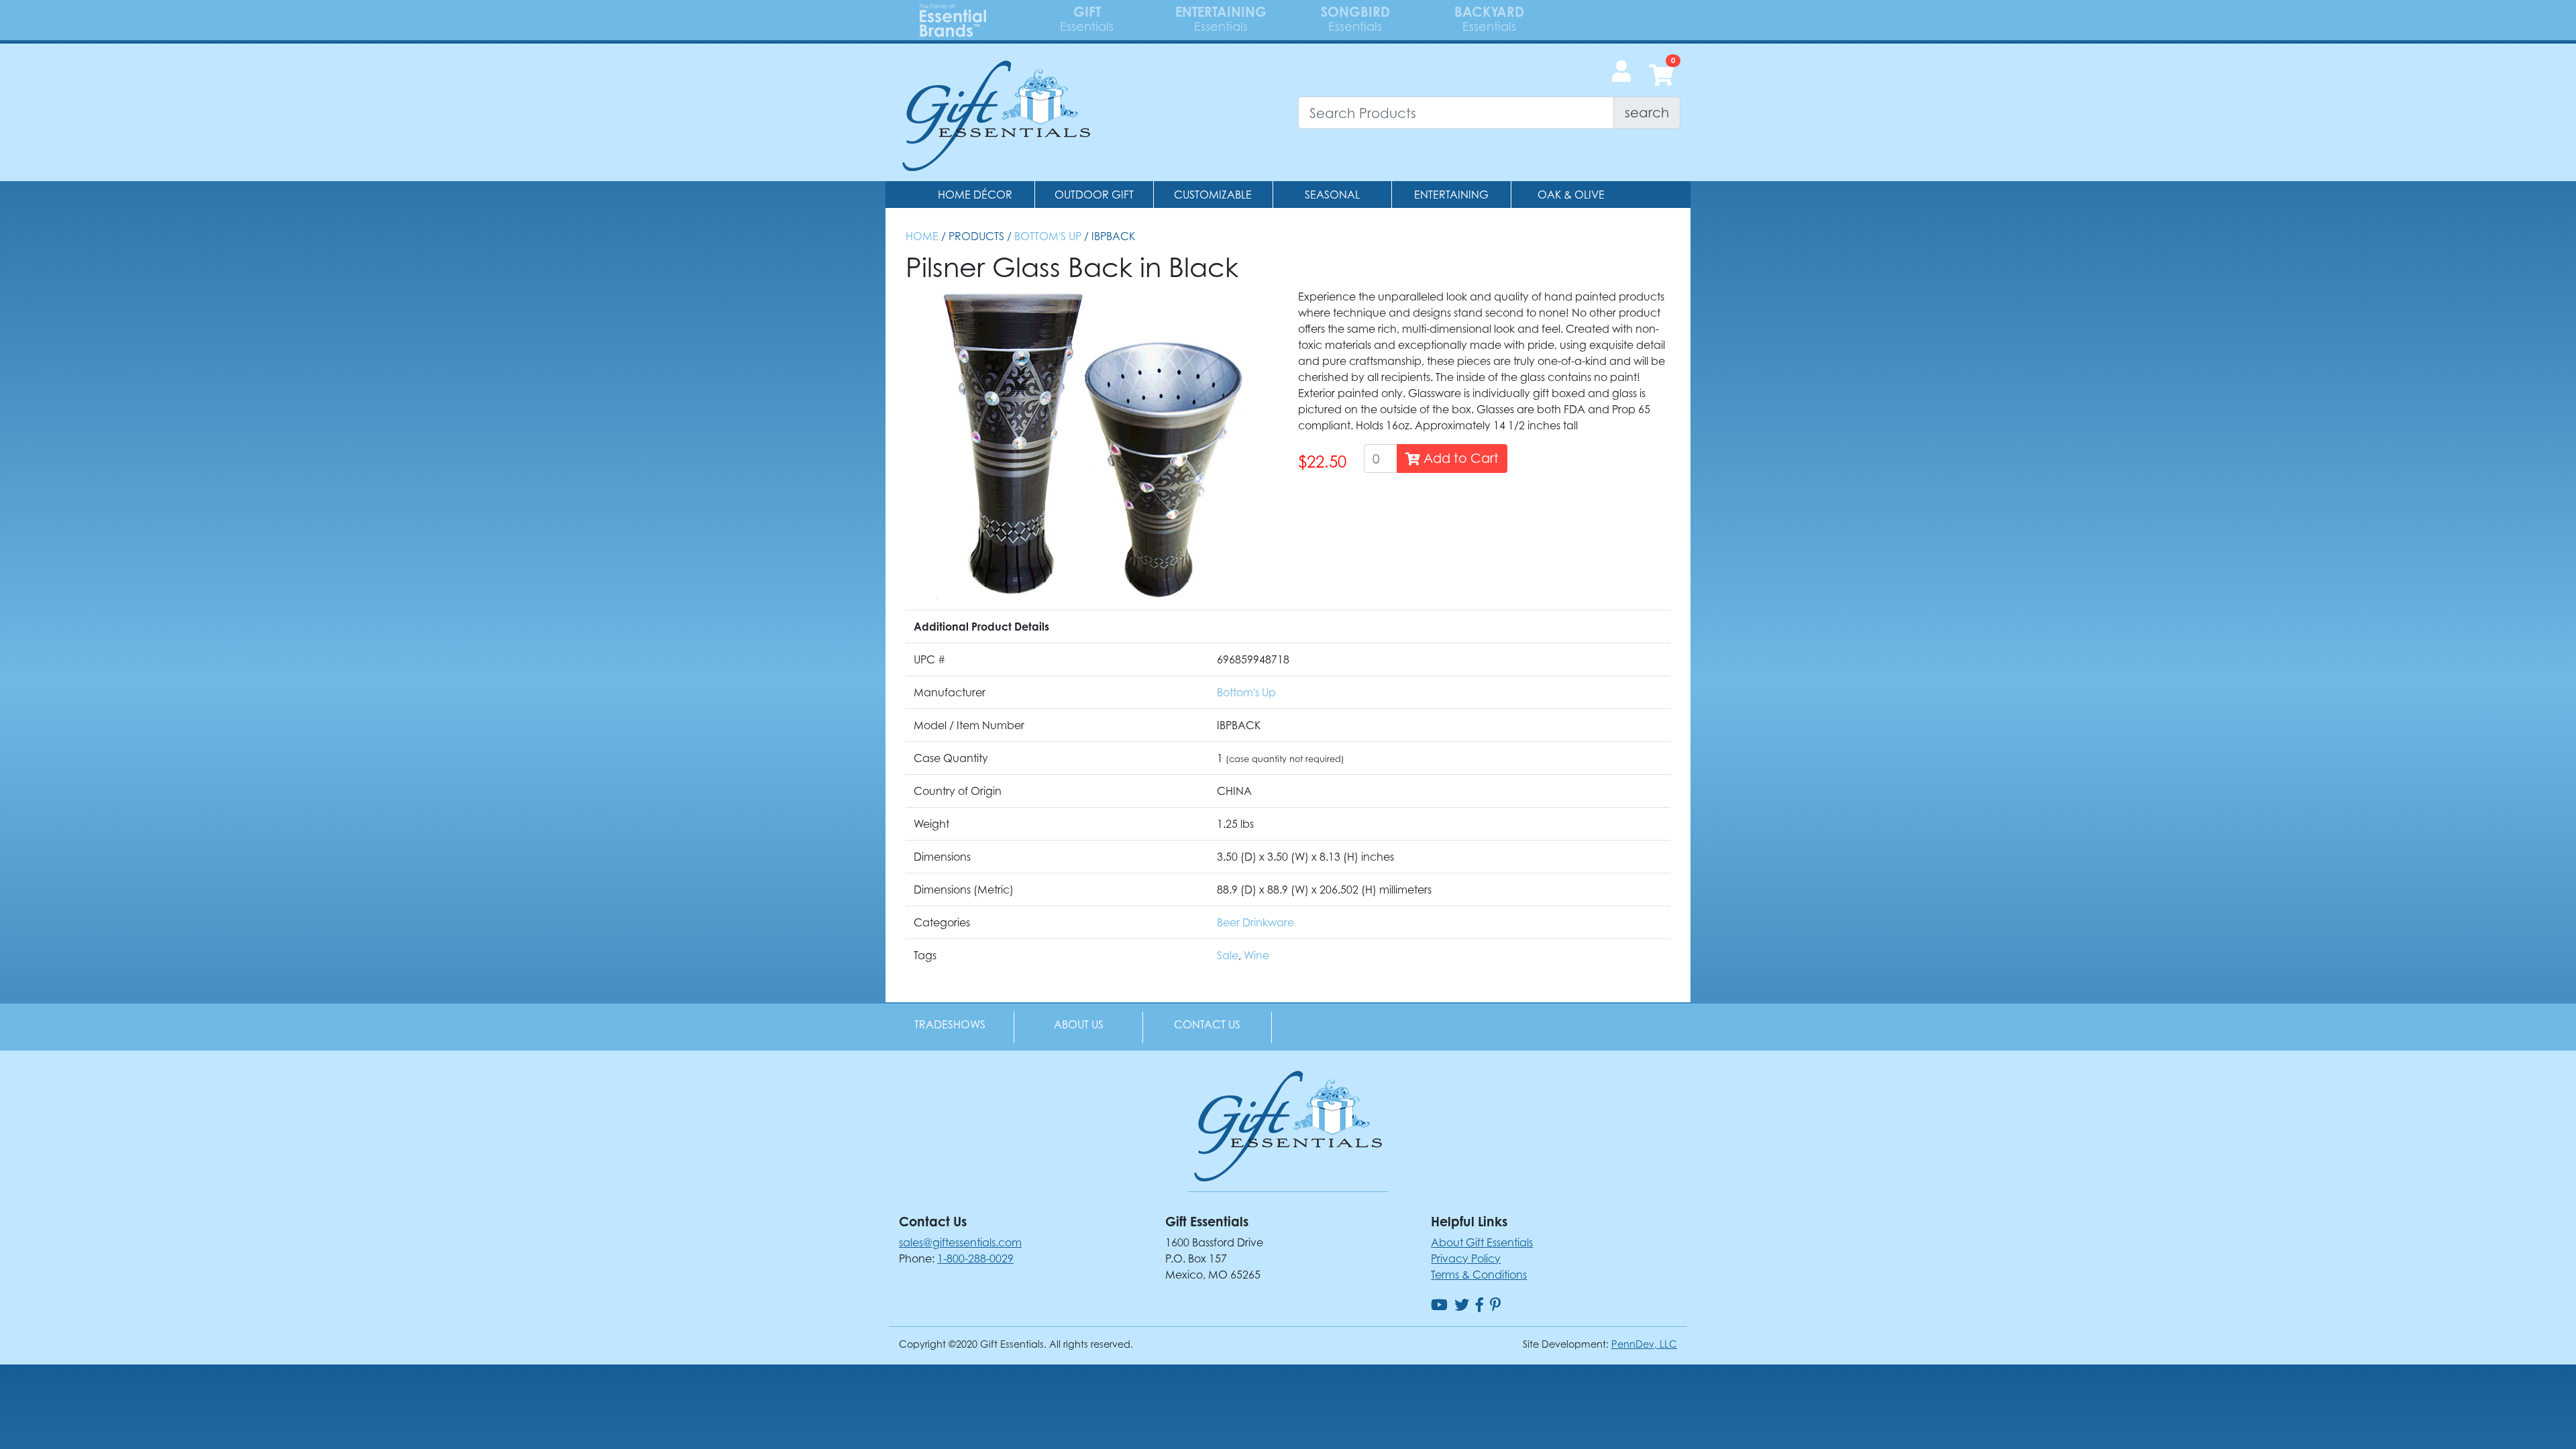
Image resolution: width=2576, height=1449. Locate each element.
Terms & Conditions (1479, 1275)
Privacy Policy (1466, 1258)
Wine (1256, 955)
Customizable (1213, 195)
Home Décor (975, 195)
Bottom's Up (1048, 236)
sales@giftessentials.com (960, 1242)
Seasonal (1332, 195)
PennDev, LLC (1644, 1344)
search (1647, 112)
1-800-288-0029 (975, 1258)
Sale (1228, 955)
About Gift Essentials (1482, 1242)
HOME (922, 236)
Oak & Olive (1571, 195)
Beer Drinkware (1255, 922)
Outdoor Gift (1094, 195)
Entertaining (1451, 195)
